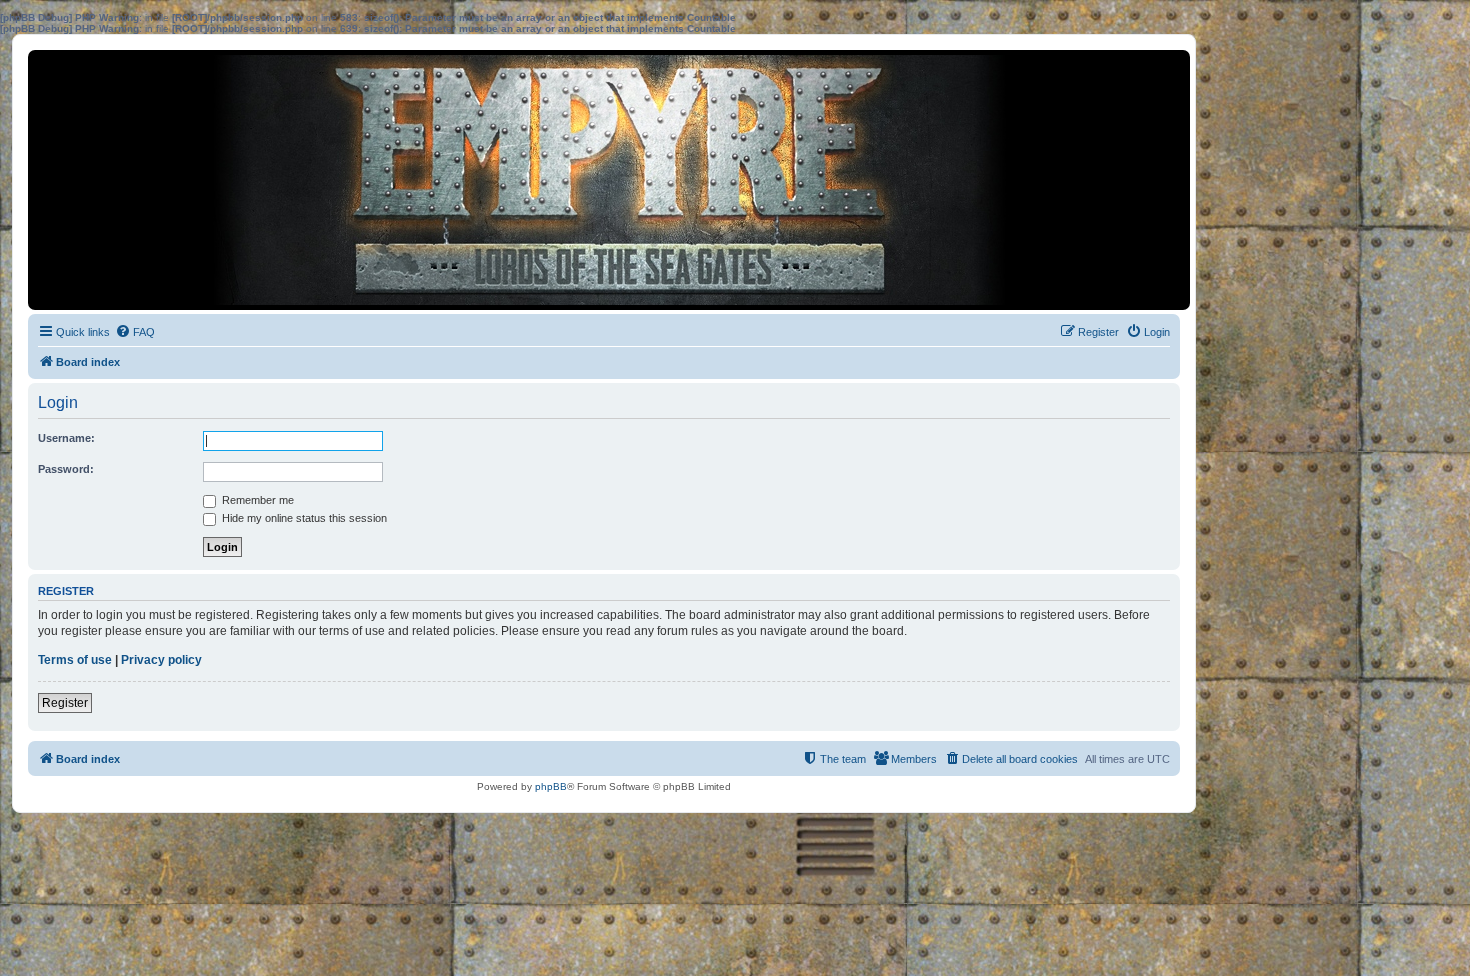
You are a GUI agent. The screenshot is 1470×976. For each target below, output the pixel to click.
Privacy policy (161, 660)
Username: (66, 438)
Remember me (256, 500)
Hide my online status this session (303, 518)
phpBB (551, 786)
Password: (66, 469)
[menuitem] (135, 332)
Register (65, 703)
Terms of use (75, 660)
